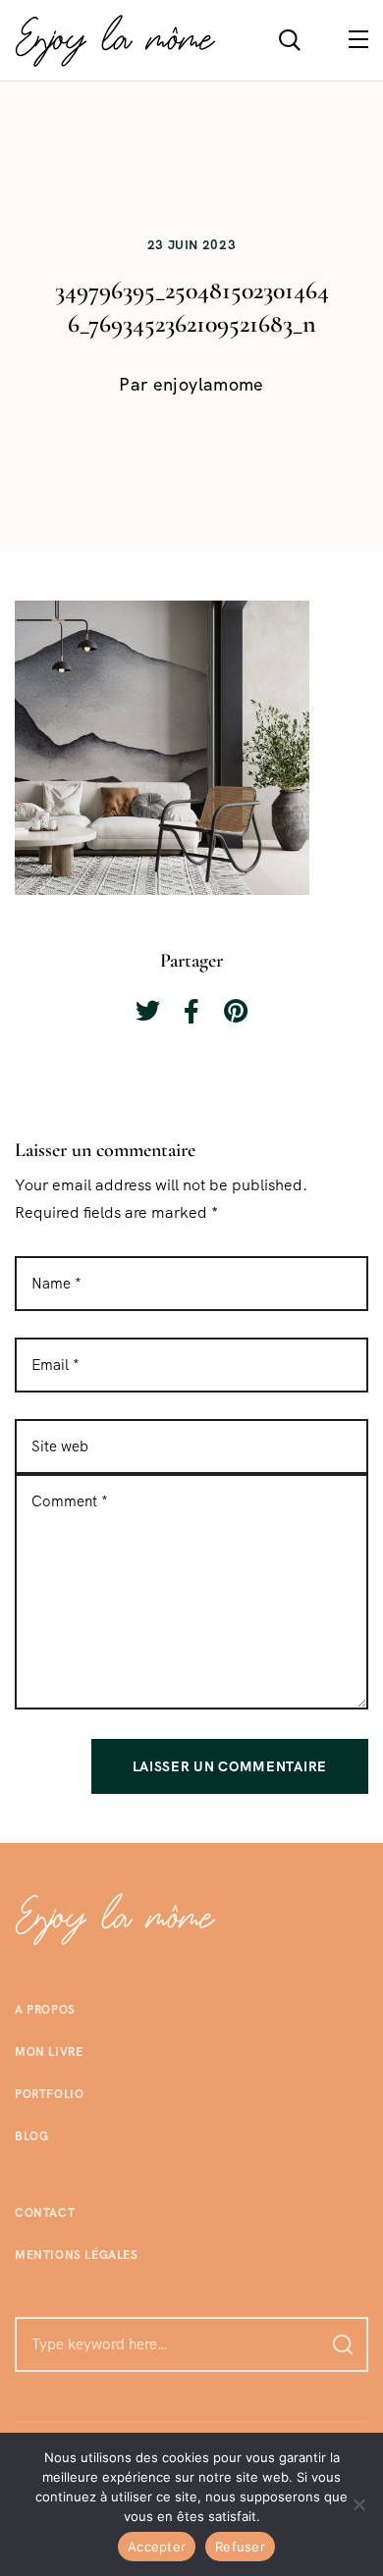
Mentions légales (77, 2255)
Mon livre (49, 2052)
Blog (31, 2136)
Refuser (240, 2547)
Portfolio (49, 2094)
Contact (45, 2213)
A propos (45, 2010)
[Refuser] (358, 2504)
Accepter (157, 2547)
